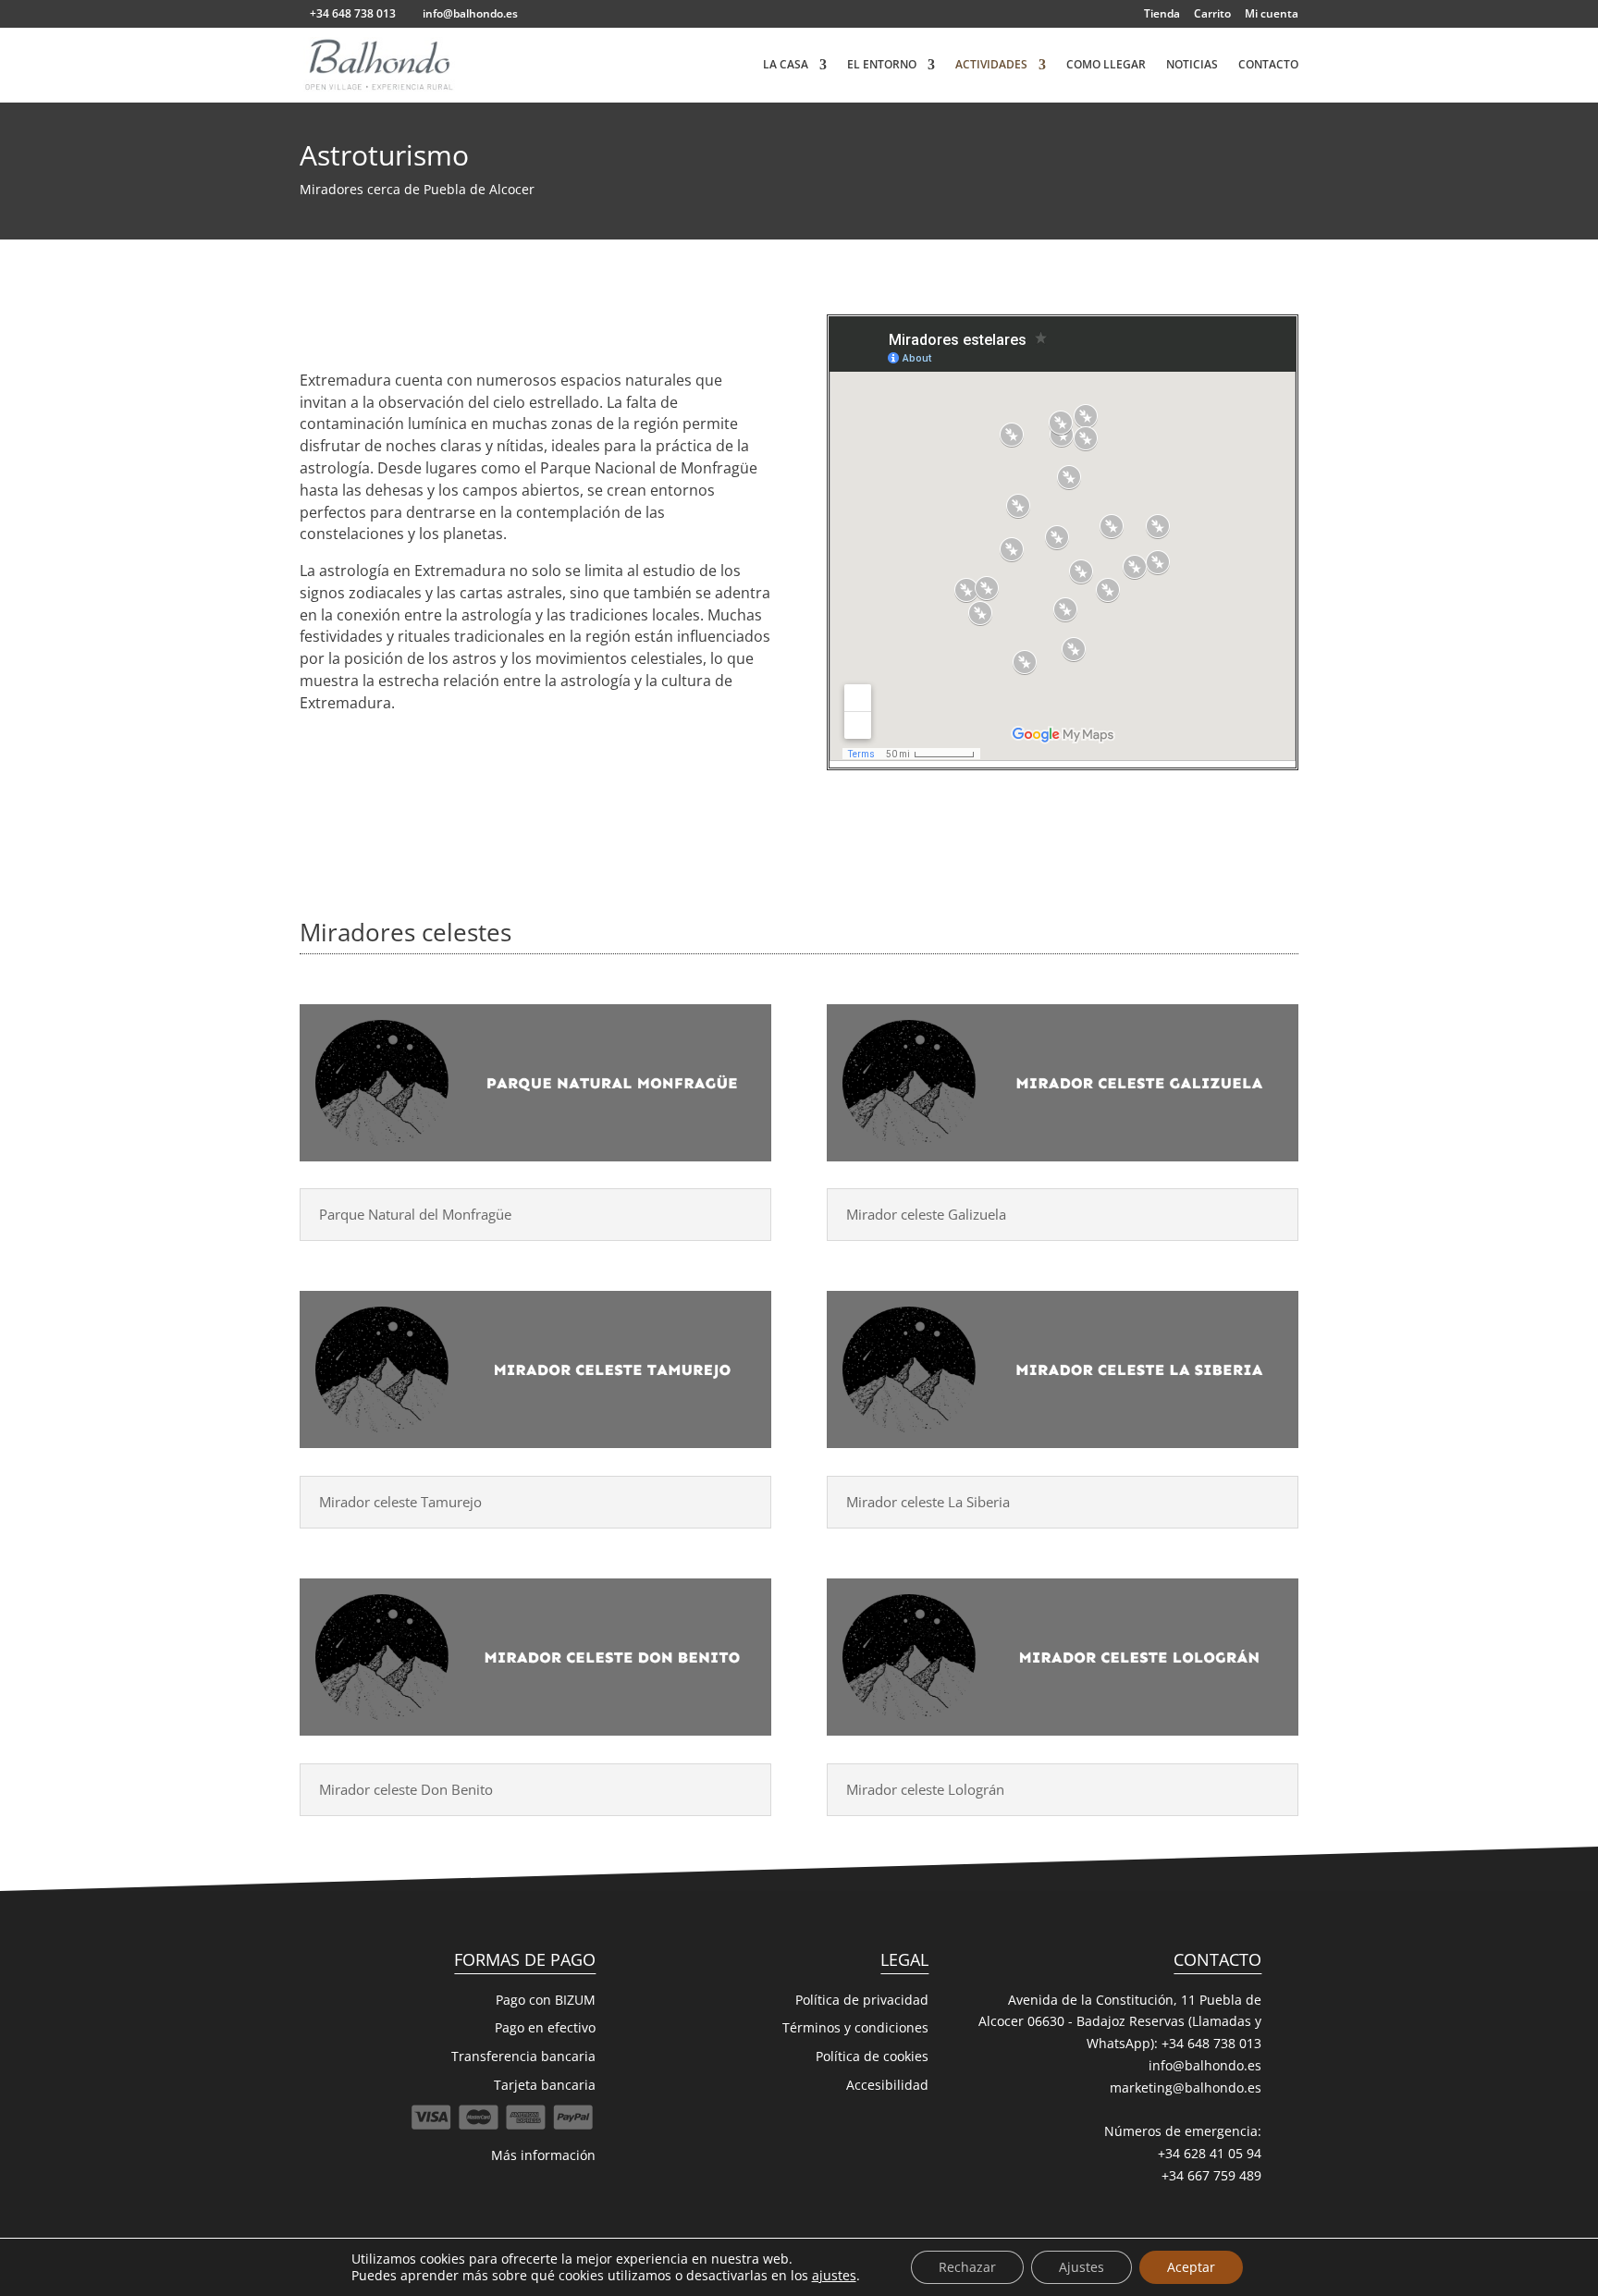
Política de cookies (872, 2056)
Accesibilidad (887, 2085)
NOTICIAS (1192, 65)
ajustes (834, 2276)
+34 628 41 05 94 (1210, 2153)
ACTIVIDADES (991, 65)
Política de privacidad (862, 2000)
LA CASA (786, 65)
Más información (543, 2155)
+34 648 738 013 (1211, 2043)
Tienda (1162, 15)
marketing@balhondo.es (1186, 2087)
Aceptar (1191, 2267)
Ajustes (1082, 2267)
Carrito (1212, 15)
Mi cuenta (1272, 15)
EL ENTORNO (882, 65)
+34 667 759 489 (1211, 2175)
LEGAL (904, 1959)
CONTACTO (1268, 65)
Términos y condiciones (855, 2027)
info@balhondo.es (1205, 2065)
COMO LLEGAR (1106, 65)
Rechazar (967, 2267)
